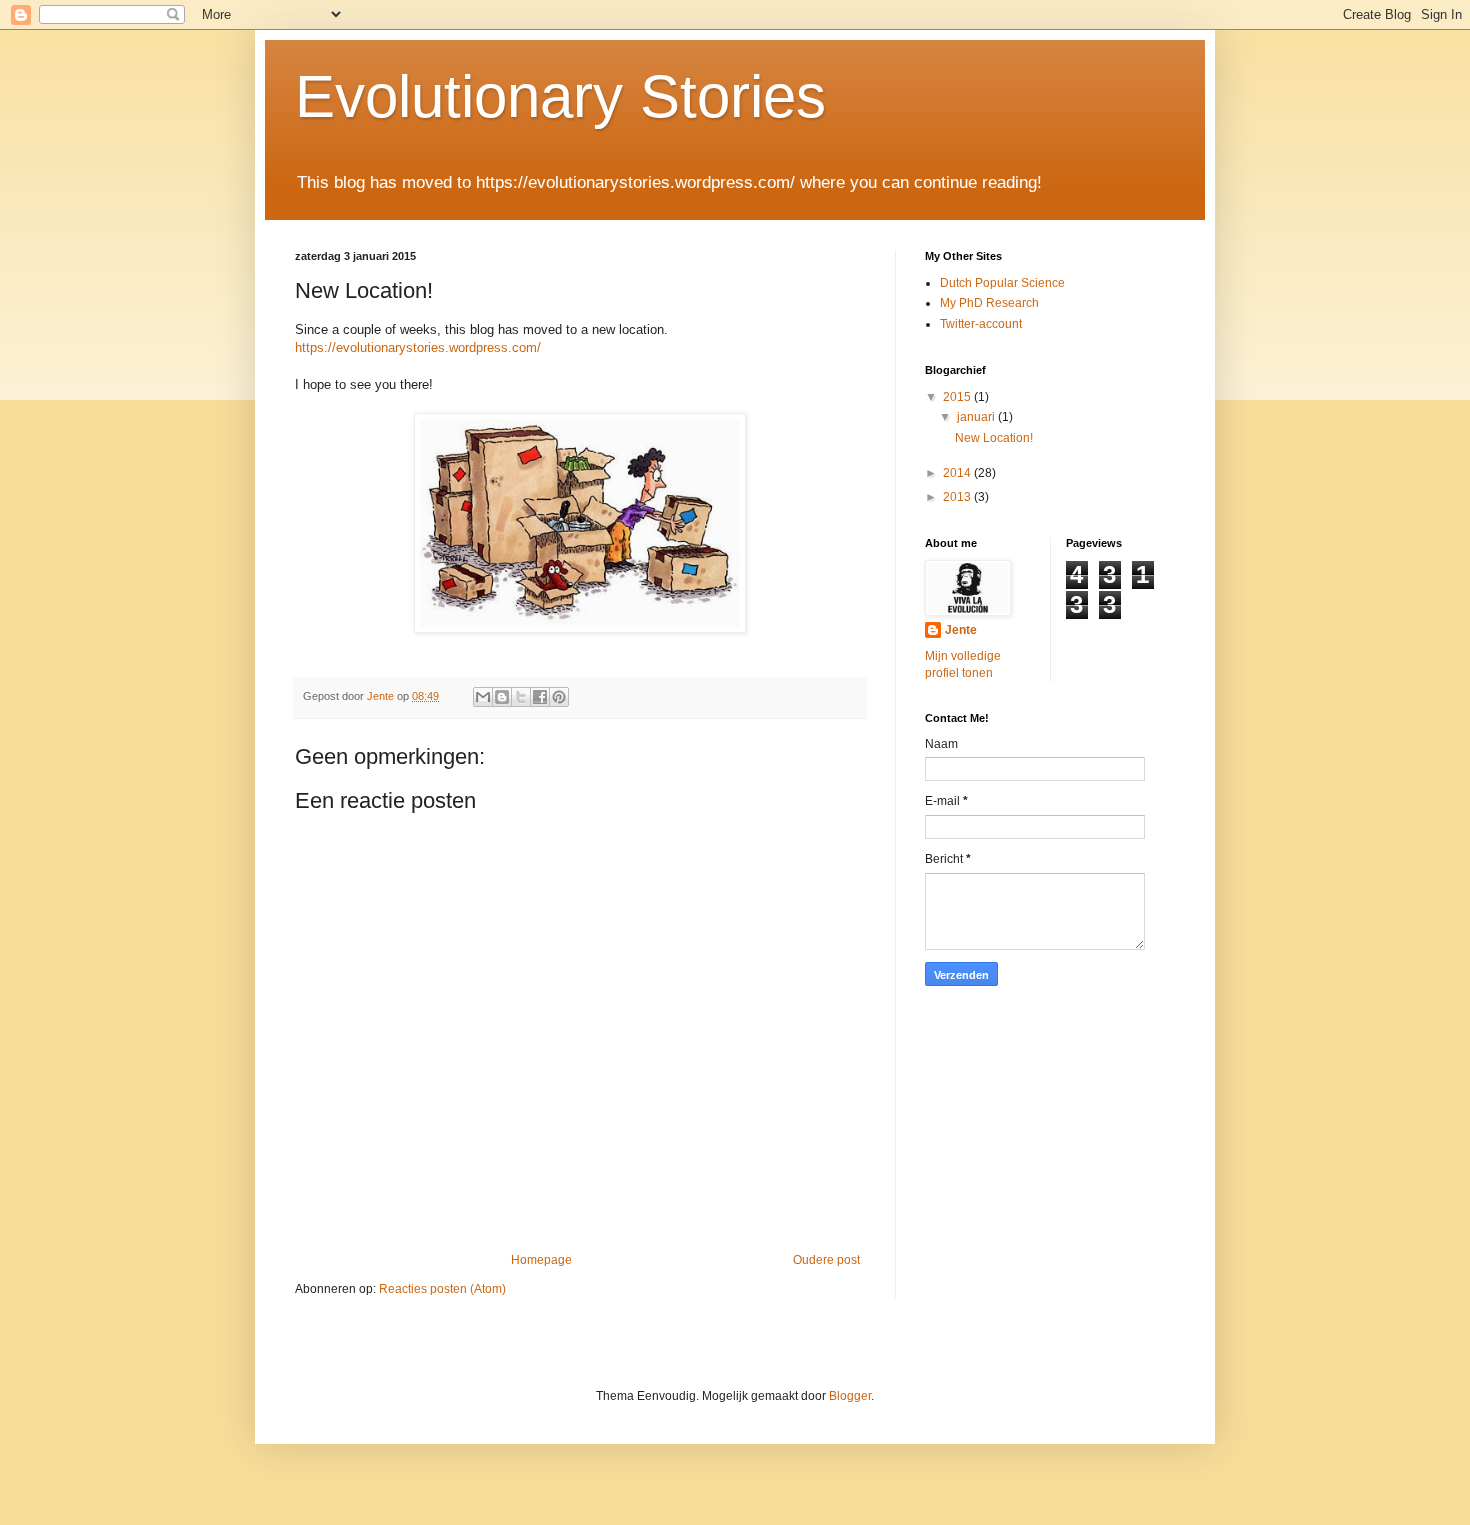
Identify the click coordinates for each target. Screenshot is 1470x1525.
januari (977, 417)
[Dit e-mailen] (483, 697)
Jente (961, 630)
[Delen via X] (521, 697)
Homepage (541, 1260)
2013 (958, 497)
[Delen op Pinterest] (559, 697)
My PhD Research (989, 303)
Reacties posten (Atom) (442, 1289)
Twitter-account (981, 324)
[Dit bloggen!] (502, 697)
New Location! (994, 438)
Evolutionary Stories (560, 96)
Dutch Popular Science (1002, 283)
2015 (958, 397)
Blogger (850, 1396)
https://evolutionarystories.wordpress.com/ (418, 347)
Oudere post (826, 1260)
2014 (958, 473)
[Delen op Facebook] (540, 697)
